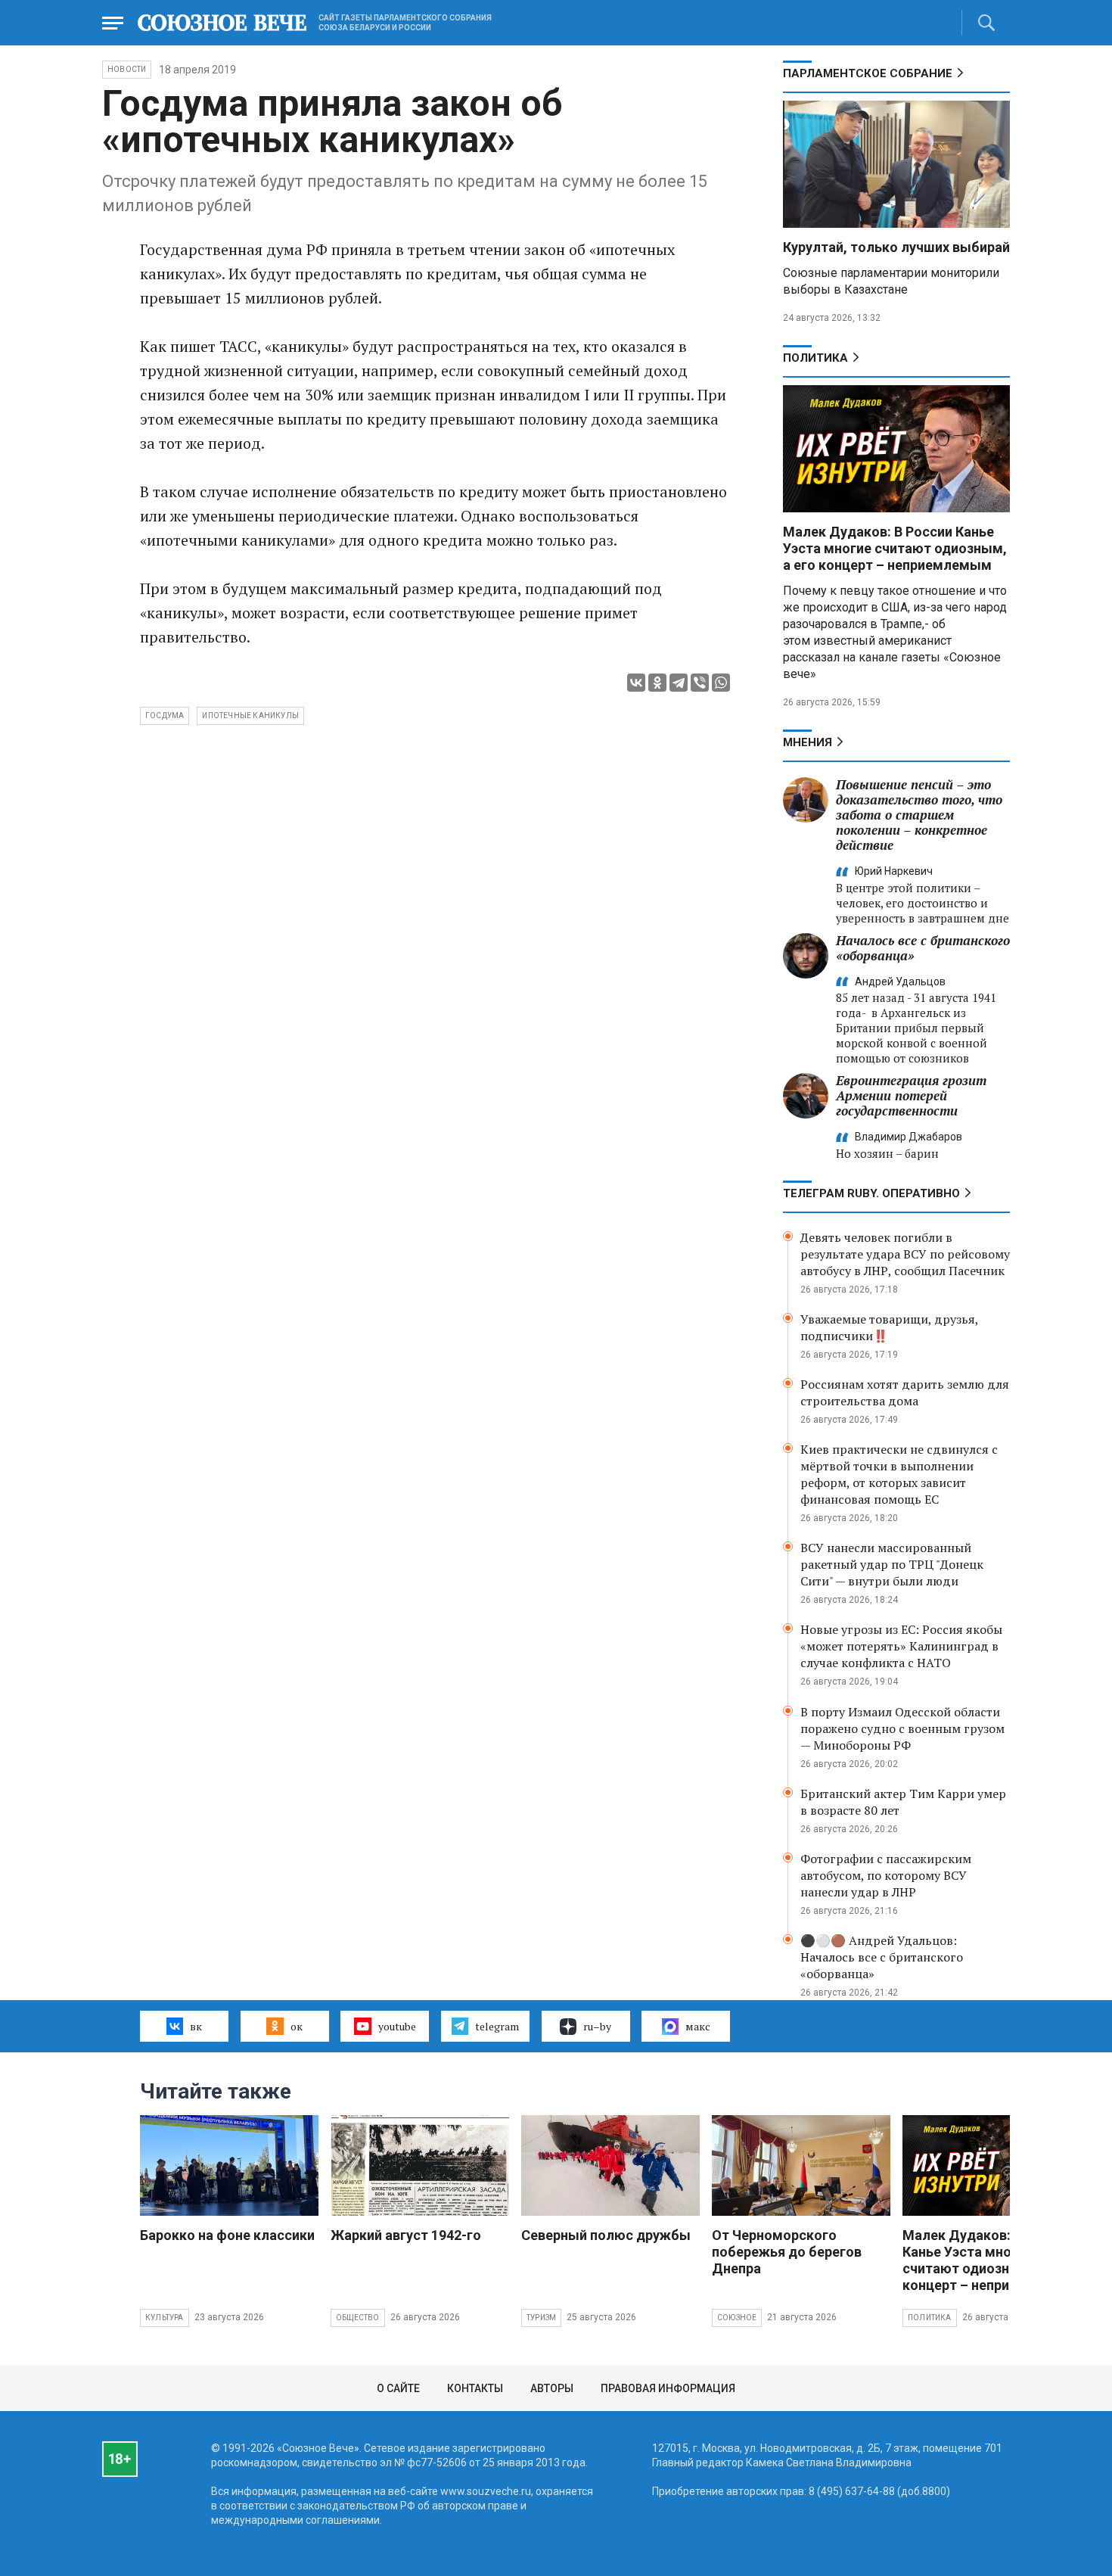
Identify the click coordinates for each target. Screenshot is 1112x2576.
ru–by (597, 2026)
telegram (497, 2026)
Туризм (541, 2318)
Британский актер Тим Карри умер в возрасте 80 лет (903, 1802)
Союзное (737, 2318)
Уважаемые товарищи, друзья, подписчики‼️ (889, 1327)
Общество (358, 2318)
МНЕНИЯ (808, 742)
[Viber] (700, 683)
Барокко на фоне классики (227, 2235)
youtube (397, 2026)
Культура (165, 2318)
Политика (815, 358)
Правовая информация (668, 2388)
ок (297, 2026)
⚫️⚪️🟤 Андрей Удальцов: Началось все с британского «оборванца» (882, 1957)
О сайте (398, 2388)
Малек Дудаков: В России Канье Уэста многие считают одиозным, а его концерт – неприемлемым (895, 548)
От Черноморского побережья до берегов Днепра (787, 2252)
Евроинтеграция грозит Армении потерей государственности (911, 1095)
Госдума (165, 716)
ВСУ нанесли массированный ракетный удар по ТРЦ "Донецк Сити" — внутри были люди (892, 1564)
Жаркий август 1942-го (406, 2235)
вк (196, 2026)
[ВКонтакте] (636, 683)
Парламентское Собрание (868, 73)
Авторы (552, 2388)
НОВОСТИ (127, 69)
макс (698, 2026)
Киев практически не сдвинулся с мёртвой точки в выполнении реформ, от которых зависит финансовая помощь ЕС (899, 1474)
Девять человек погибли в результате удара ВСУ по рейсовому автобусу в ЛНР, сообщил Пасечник (905, 1254)
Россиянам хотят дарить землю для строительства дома (905, 1392)
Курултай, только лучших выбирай (896, 247)
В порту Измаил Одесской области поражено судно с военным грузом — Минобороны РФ (902, 1728)
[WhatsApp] (721, 683)
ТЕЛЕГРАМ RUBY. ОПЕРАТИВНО (871, 1193)
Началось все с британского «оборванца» (923, 948)
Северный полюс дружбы (606, 2235)
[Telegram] (679, 683)
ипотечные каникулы (250, 716)
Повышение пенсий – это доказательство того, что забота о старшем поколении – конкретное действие (919, 815)
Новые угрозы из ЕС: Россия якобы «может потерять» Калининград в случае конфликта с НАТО (901, 1646)
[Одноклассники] (657, 683)
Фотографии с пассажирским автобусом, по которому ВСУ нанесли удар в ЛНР (886, 1875)
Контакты (475, 2388)
